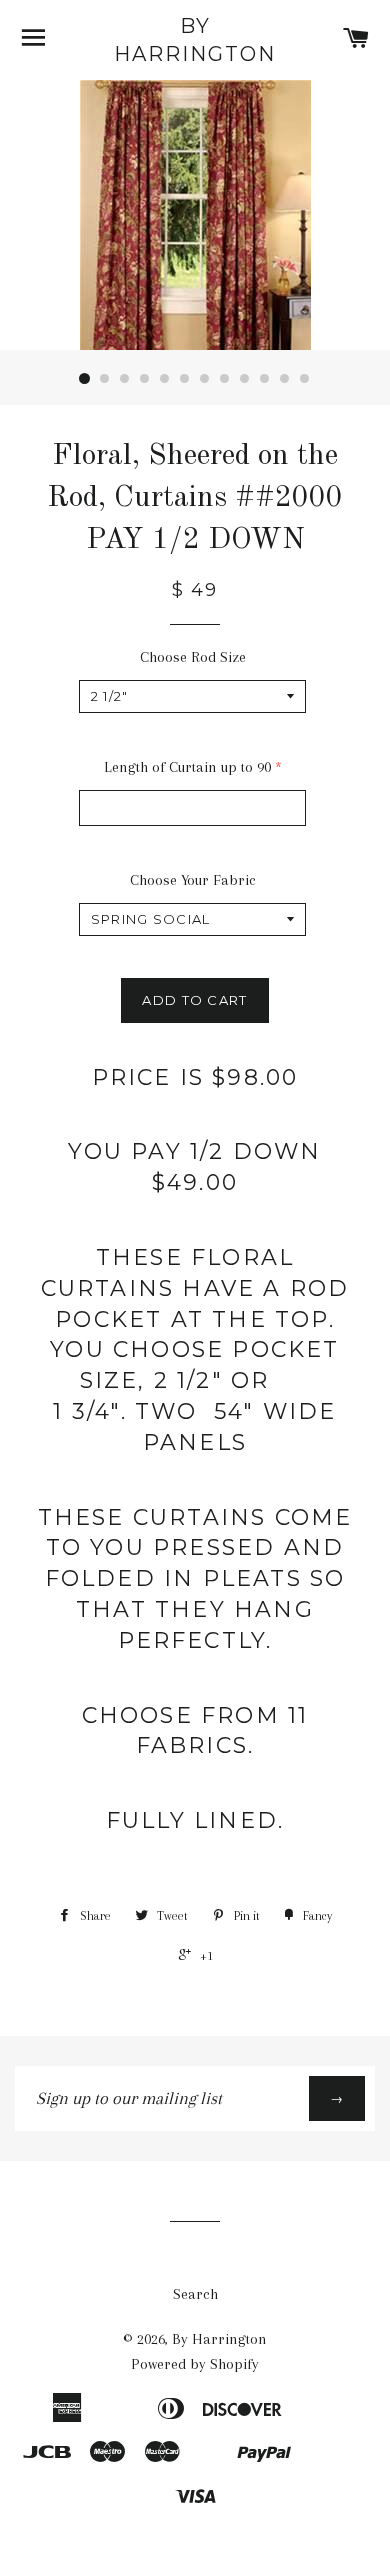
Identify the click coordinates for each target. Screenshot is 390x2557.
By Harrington (195, 40)
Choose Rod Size (193, 657)
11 (285, 379)
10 (265, 379)
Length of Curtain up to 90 (187, 767)
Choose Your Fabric (193, 880)
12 (305, 379)
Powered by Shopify (195, 2364)
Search (195, 2294)
